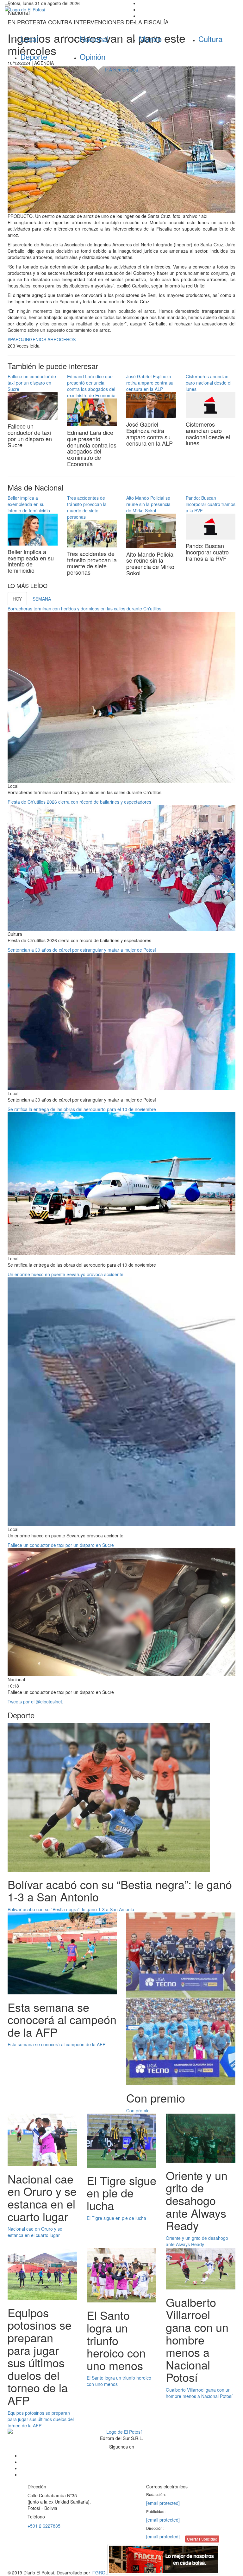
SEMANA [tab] (42, 599)
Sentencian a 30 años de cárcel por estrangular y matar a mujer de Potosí (82, 950)
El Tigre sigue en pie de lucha (116, 2218)
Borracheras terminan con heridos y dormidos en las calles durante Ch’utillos (84, 608)
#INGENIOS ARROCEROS (49, 339)
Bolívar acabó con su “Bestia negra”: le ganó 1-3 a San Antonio (71, 1909)
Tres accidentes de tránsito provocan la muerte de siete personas (87, 507)
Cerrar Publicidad (202, 2539)
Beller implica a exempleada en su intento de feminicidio (29, 504)
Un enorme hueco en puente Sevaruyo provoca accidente (65, 1274)
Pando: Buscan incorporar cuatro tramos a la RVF (211, 504)
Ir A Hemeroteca (121, 70)
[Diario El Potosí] (61, 9)
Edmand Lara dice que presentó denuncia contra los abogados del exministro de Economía (91, 386)
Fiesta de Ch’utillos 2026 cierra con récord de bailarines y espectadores (79, 802)
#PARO (15, 339)
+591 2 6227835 (44, 2526)
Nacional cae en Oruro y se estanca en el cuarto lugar (35, 2232)
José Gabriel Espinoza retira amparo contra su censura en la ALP (150, 383)
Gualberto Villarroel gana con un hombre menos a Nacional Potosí (199, 2393)
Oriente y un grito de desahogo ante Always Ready (197, 2241)
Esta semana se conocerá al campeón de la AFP (56, 2044)
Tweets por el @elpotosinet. (35, 1702)
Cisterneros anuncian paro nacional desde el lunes (209, 383)
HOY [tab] (17, 599)
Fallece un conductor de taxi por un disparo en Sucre (32, 383)
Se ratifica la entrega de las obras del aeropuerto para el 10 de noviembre (82, 1109)
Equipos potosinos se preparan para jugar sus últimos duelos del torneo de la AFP (41, 2419)
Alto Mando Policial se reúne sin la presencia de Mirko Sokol (148, 504)
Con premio (138, 2110)
